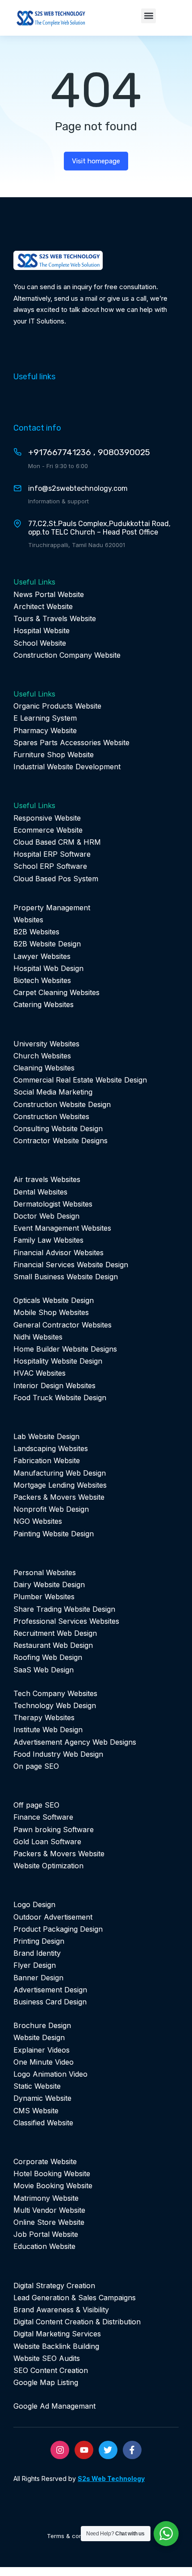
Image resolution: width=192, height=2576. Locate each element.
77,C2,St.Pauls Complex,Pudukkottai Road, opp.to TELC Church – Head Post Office (99, 528)
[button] (148, 16)
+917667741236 (60, 452)
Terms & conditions (74, 2536)
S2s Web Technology (111, 2479)
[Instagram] (60, 2450)
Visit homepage (96, 161)
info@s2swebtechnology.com (78, 488)
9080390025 (124, 452)
